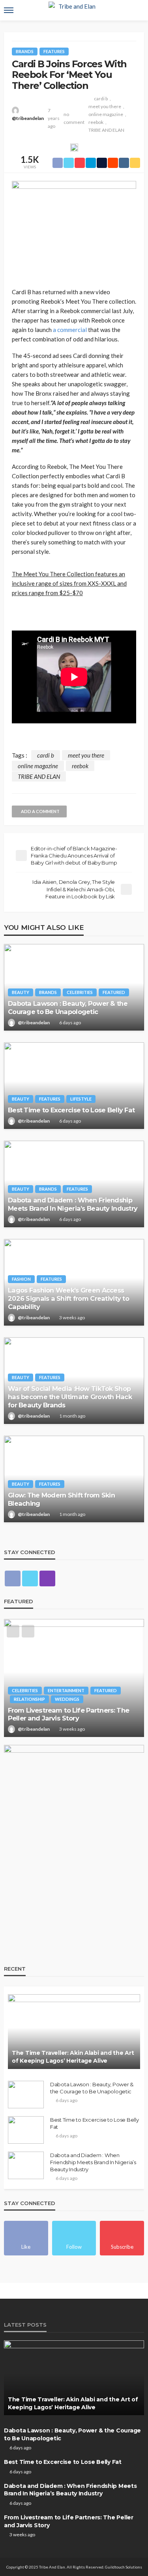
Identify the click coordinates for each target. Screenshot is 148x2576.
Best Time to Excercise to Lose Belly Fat (71, 1110)
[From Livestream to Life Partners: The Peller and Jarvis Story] (74, 1678)
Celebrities (80, 992)
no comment (74, 118)
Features (54, 51)
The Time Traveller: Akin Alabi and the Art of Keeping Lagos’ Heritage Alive (73, 2057)
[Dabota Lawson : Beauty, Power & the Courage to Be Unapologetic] (74, 987)
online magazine (106, 114)
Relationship (29, 1699)
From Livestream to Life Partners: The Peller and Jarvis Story (68, 1714)
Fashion (21, 1279)
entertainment (66, 1690)
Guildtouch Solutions (124, 2567)
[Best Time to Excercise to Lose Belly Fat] (74, 1086)
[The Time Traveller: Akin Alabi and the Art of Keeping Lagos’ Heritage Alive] (74, 2032)
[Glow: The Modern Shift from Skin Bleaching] (74, 1479)
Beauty (21, 992)
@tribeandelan (28, 118)
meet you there (105, 106)
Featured (114, 992)
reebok (96, 122)
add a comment (40, 811)
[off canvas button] (9, 10)
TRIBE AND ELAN (106, 130)
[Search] (137, 10)
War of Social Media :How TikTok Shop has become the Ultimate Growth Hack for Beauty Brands (70, 1397)
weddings (67, 1699)
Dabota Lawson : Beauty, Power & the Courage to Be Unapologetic (68, 1008)
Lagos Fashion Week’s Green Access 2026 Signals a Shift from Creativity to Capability (68, 1298)
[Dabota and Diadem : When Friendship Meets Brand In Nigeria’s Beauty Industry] (74, 1184)
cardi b (101, 99)
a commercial (69, 330)
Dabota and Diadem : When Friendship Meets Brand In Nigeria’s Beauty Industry (73, 1204)
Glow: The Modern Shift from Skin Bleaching (61, 1499)
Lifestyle (81, 1099)
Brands (25, 51)
